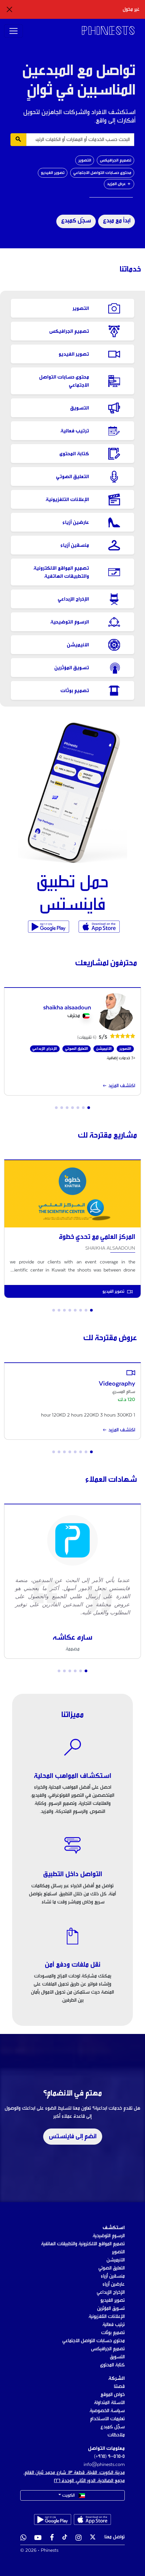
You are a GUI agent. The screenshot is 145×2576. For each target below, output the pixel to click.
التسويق (117, 2357)
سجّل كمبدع (76, 221)
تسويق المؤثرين (111, 2309)
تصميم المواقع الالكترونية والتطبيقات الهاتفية (83, 2244)
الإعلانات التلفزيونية (107, 2317)
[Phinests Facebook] (52, 2538)
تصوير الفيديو (53, 173)
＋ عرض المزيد (119, 184)
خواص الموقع (113, 2395)
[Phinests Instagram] (79, 2538)
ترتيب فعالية (114, 2325)
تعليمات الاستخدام (107, 2419)
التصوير (85, 160)
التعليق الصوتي (112, 2268)
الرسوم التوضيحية (109, 2236)
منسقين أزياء (113, 2276)
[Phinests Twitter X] (93, 2538)
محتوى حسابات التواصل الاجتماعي (102, 173)
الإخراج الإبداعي (111, 2292)
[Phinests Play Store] (49, 927)
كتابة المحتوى (112, 2365)
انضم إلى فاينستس (73, 2137)
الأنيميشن (116, 2260)
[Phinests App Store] (98, 927)
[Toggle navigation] (13, 31)
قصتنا (119, 2387)
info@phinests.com (104, 2465)
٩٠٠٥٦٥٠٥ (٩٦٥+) (109, 2457)
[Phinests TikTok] (65, 2538)
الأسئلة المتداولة (109, 2403)
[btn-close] (9, 9)
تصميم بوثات (113, 2333)
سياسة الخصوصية (107, 2411)
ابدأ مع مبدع (117, 221)
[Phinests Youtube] (38, 2538)
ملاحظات (116, 2435)
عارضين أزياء (114, 2284)
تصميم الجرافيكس (115, 160)
